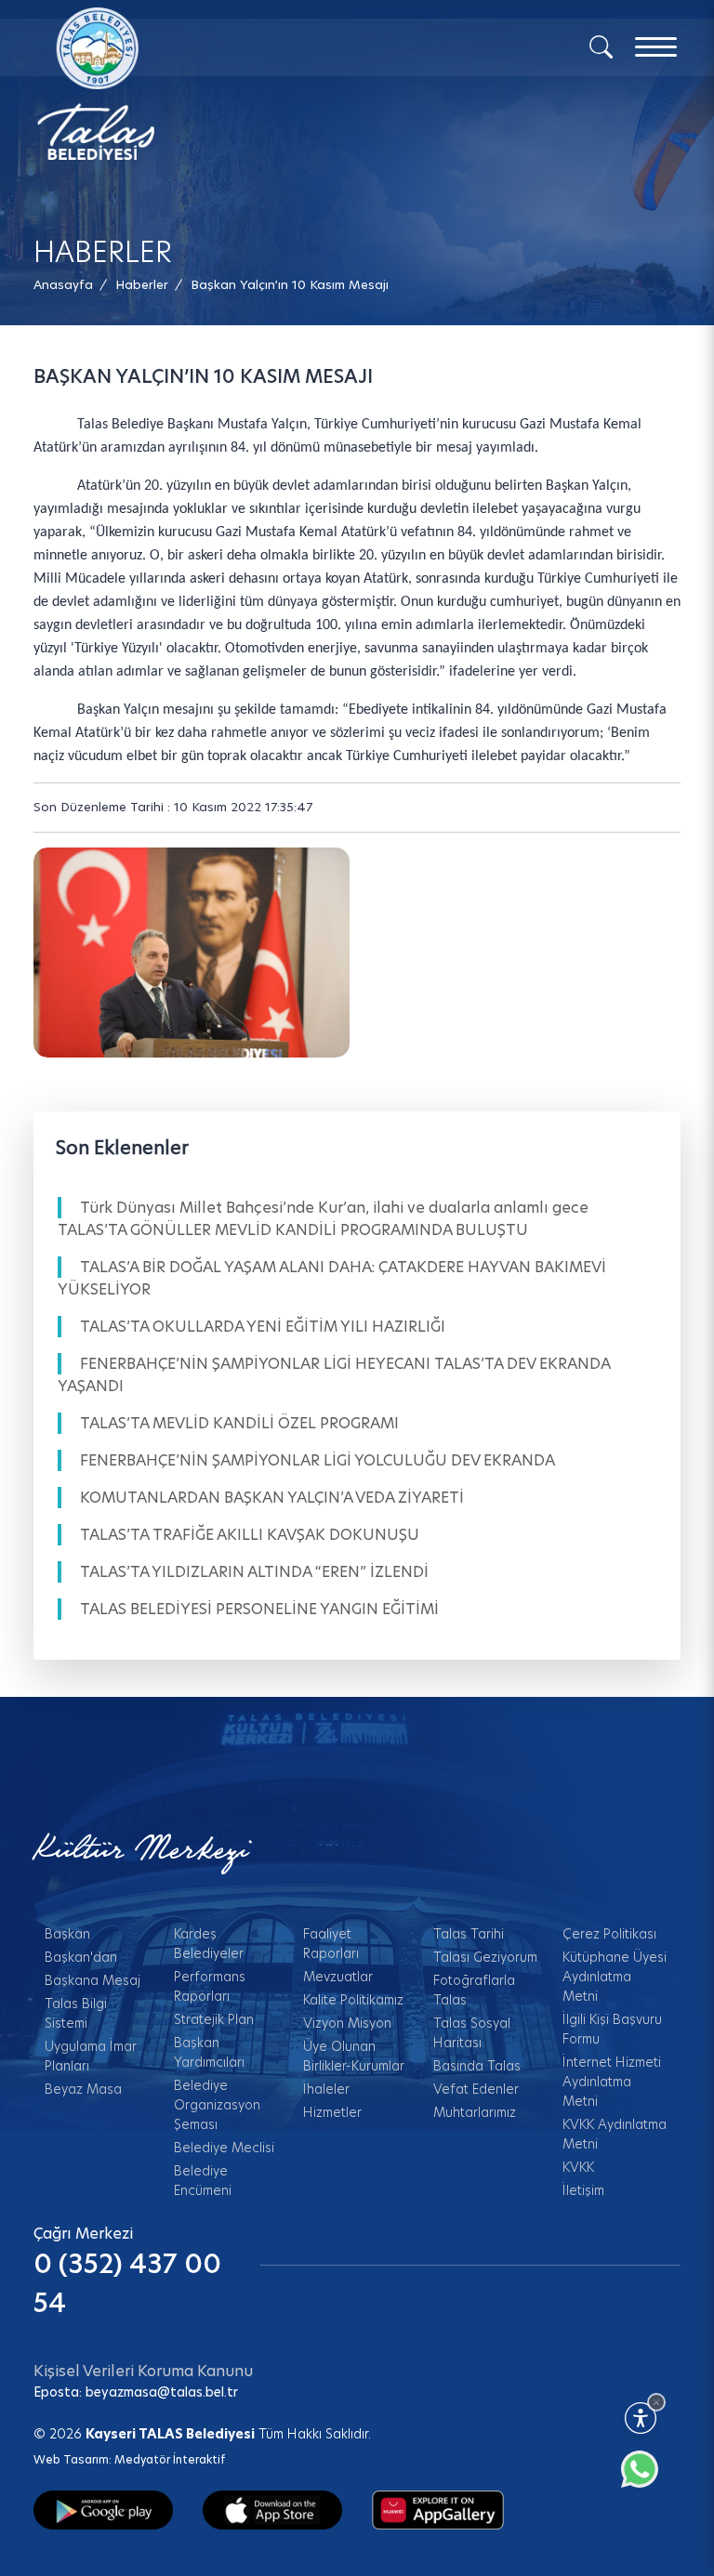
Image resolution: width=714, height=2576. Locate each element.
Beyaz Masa (83, 2089)
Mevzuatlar (338, 1977)
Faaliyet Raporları (331, 1944)
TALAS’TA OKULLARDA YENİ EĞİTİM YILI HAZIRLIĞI (263, 1327)
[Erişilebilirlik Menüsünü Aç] (641, 2418)
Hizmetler (332, 2112)
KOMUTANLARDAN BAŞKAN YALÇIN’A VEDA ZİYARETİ (272, 1498)
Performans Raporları (210, 1986)
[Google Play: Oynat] (103, 2509)
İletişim (583, 2190)
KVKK (578, 2167)
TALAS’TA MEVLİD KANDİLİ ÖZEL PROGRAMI (239, 1423)
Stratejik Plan (214, 2019)
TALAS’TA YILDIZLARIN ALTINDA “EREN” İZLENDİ (254, 1572)
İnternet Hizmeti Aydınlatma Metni (612, 2082)
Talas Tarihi (469, 1934)
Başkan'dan (81, 1957)
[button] (290, 285)
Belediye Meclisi (224, 2148)
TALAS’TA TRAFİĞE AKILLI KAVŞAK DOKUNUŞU (250, 1535)
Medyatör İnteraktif (170, 2459)
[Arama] (601, 46)
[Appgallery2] (438, 2509)
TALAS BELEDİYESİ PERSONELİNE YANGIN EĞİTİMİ (259, 1609)
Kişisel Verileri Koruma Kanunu (143, 2371)
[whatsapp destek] (649, 2478)
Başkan (67, 1934)
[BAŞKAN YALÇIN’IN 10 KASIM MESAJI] (192, 953)
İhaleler (326, 2089)
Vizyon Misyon (347, 2023)
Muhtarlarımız (475, 2112)
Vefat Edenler (476, 2089)
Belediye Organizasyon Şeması (217, 2105)
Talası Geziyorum (485, 1957)
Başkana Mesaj (93, 1980)
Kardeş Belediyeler (209, 1944)
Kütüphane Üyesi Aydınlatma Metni (615, 1977)
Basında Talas (477, 2066)
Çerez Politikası (609, 1934)
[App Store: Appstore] (272, 2509)
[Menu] (656, 47)
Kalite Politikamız (353, 2000)
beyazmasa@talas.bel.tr (162, 2392)
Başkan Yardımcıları (209, 2052)
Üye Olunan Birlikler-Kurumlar (354, 2056)
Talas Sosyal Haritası (472, 2033)
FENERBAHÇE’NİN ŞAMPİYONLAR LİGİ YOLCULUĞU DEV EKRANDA (317, 1460)
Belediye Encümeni (203, 2181)
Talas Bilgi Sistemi (76, 2013)
